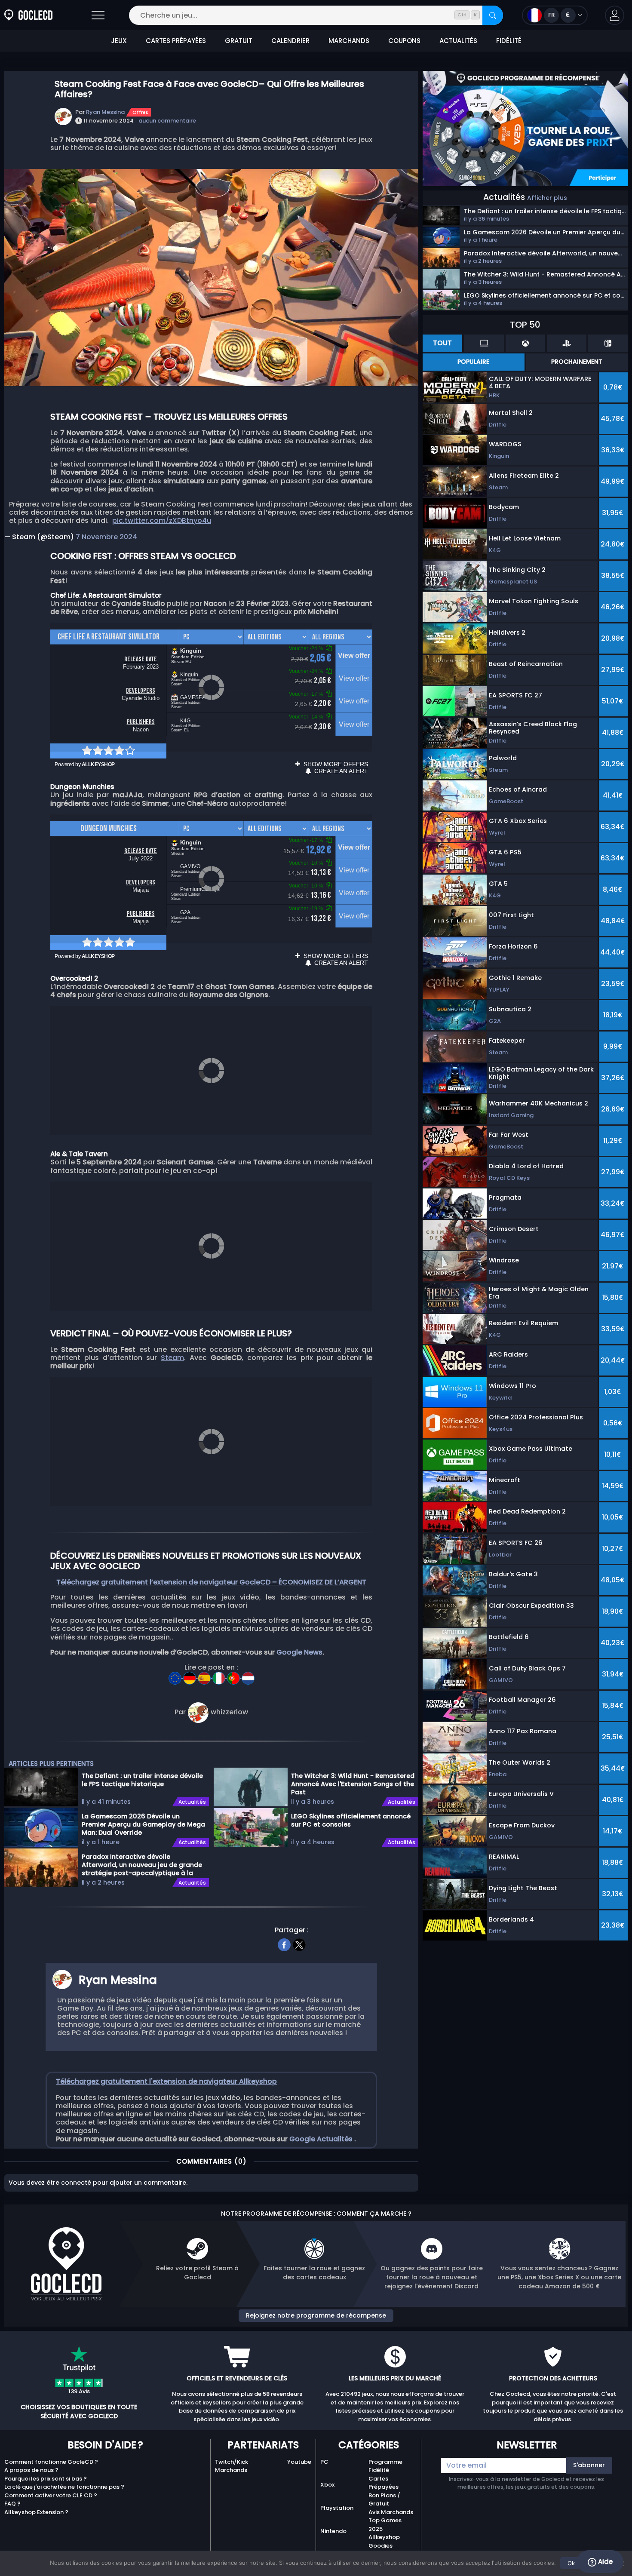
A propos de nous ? (31, 2470)
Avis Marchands (391, 2512)
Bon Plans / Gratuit (384, 2500)
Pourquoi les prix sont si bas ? (46, 2479)
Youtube (299, 2462)
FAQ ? (12, 2504)
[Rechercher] (493, 15)
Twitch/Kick (232, 2462)
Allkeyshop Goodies (384, 2541)
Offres (140, 112)
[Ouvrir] (98, 15)
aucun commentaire (167, 121)
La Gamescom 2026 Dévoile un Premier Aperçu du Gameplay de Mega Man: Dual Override (143, 1824)
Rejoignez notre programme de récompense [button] (316, 2315)
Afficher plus (547, 198)
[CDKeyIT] (220, 1675)
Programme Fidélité (385, 2466)
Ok (571, 2563)
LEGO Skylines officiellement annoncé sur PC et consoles (351, 1820)
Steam (172, 1358)
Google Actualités (322, 2139)
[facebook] (284, 1944)
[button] (615, 15)
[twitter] (299, 1944)
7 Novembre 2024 (106, 537)
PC (324, 2462)
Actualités (192, 1802)
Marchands (231, 2470)
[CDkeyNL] (248, 1675)
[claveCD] (205, 1675)
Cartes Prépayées (383, 2483)
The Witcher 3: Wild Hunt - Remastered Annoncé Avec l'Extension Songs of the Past (353, 1784)
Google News (299, 1652)
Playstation (337, 2508)
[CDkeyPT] (234, 1675)
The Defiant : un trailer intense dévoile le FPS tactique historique (142, 1780)
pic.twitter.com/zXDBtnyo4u (162, 520)
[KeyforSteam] (190, 1675)
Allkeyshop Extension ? (36, 2512)
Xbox (327, 2485)
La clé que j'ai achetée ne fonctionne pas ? (64, 2487)
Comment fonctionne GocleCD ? (51, 2462)
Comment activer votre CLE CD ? (51, 2495)
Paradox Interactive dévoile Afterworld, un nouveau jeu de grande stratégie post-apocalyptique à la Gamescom (142, 1864)
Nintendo (333, 2531)
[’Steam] (176, 1675)
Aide (604, 2562)
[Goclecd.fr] (28, 15)
